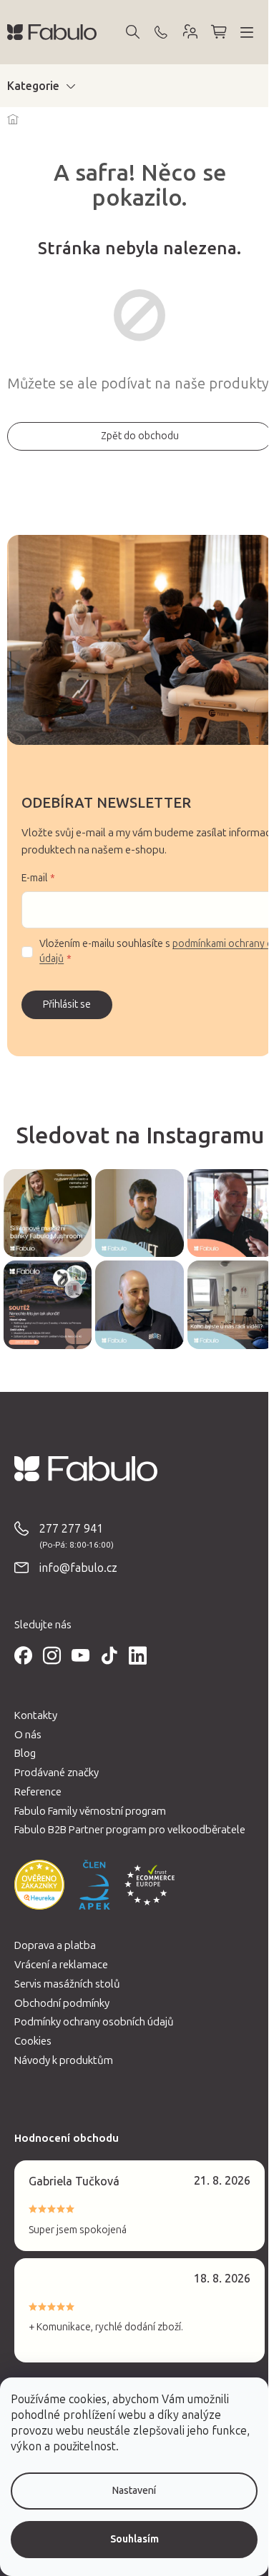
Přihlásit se (67, 1004)
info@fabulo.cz (78, 1568)
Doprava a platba (55, 1945)
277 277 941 (71, 1529)
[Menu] (247, 32)
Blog (25, 1753)
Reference (38, 1792)
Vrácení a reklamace (61, 1965)
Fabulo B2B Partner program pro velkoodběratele (130, 1830)
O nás (28, 1735)
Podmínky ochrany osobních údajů (94, 2022)
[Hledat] (132, 32)
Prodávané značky (57, 1773)
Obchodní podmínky (62, 2003)
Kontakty (36, 1715)
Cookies (33, 2041)
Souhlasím (134, 2539)
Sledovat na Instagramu (140, 1136)
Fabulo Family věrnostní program (90, 1811)
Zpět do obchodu (140, 436)
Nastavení (134, 2491)
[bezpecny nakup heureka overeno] (39, 1885)
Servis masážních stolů (67, 1984)
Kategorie (33, 86)
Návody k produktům (64, 2060)
